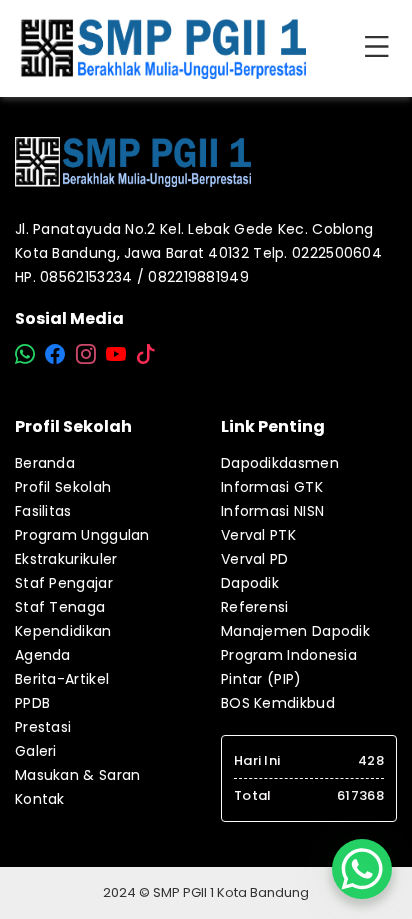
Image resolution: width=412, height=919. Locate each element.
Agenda (43, 655)
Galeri (36, 751)
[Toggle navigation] (381, 48)
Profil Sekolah (63, 487)
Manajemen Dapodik (295, 631)
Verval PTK (258, 535)
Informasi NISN (272, 511)
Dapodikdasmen (280, 463)
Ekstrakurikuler (66, 559)
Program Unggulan (82, 535)
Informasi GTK (272, 487)
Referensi (255, 607)
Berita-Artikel (62, 679)
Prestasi (43, 727)
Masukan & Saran (78, 775)
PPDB (32, 703)
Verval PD (255, 559)
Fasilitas (43, 511)
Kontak (40, 799)
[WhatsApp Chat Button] (362, 869)
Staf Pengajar (64, 583)
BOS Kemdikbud (278, 703)
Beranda (45, 463)
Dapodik (250, 583)
